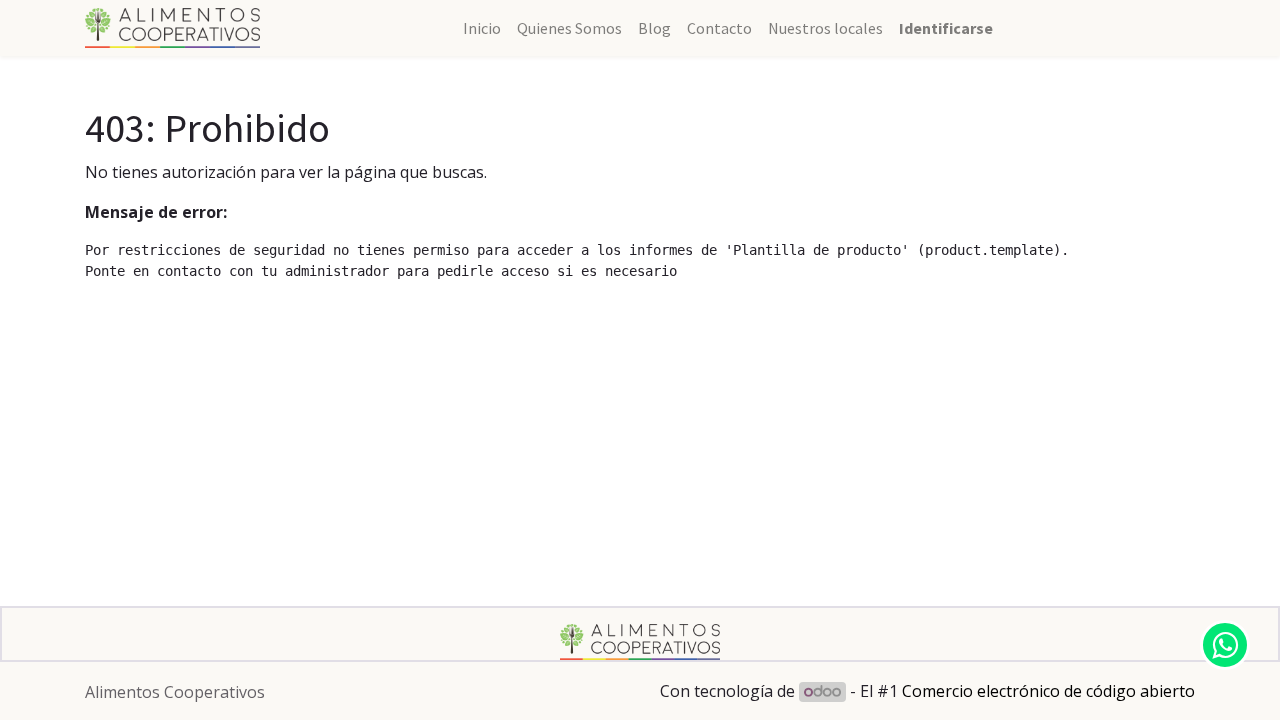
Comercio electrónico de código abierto (1048, 691)
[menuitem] (482, 28)
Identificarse (946, 28)
